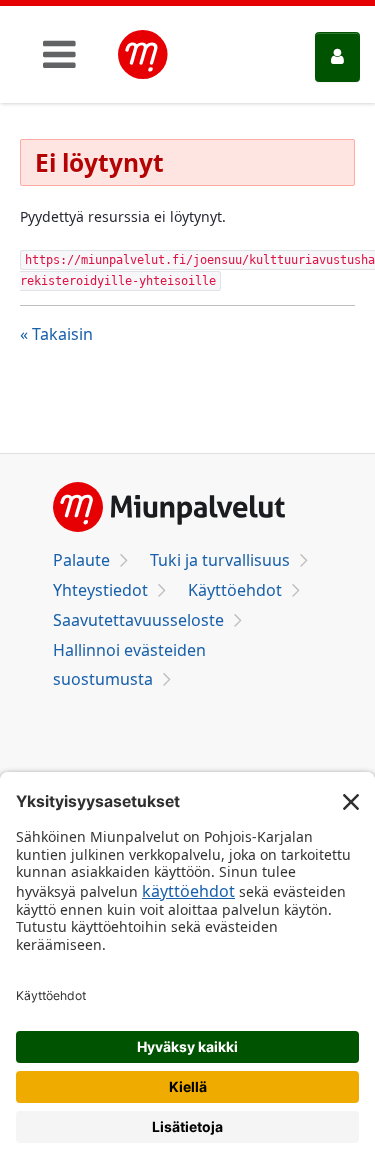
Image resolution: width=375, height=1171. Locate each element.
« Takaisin (56, 334)
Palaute (81, 560)
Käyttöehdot (235, 590)
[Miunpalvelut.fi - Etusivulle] (143, 55)
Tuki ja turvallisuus (220, 560)
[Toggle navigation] (59, 54)
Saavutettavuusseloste (138, 620)
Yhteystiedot (100, 590)
